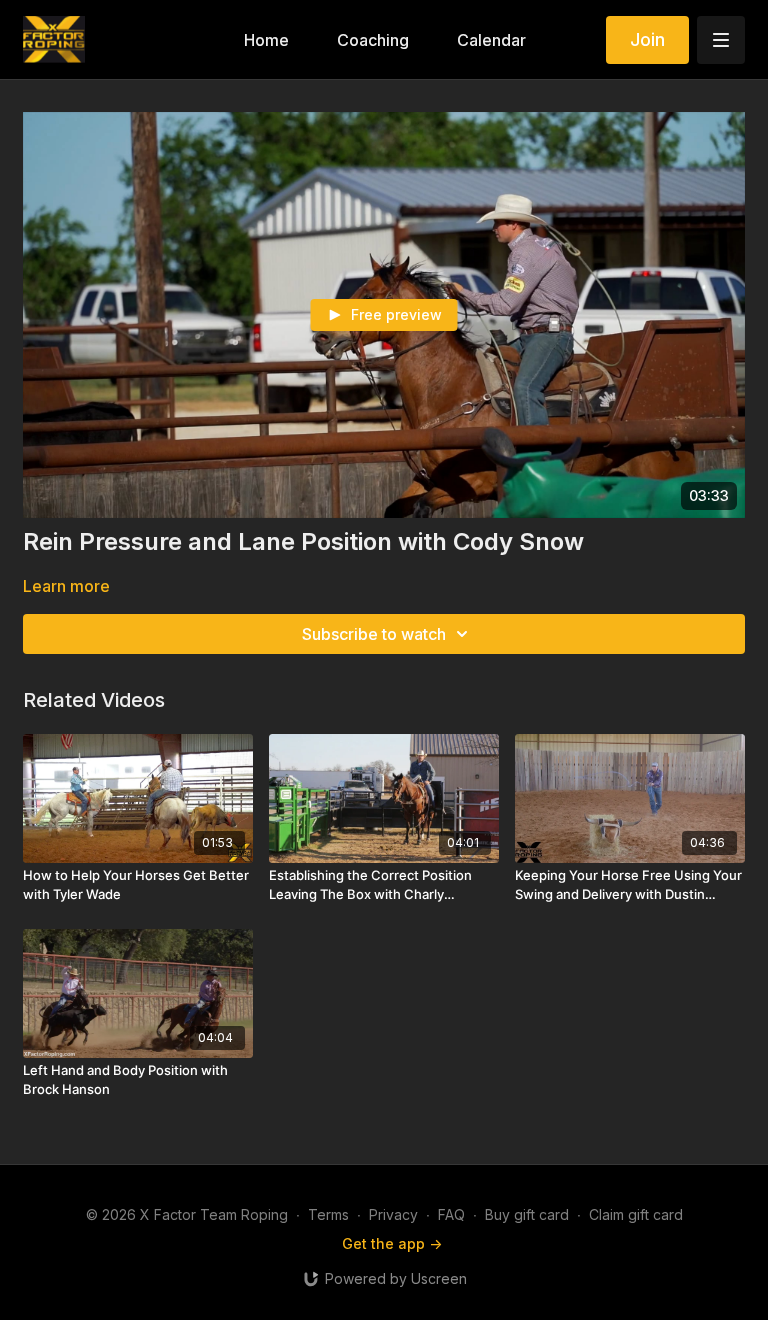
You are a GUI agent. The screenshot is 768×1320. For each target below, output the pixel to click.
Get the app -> (392, 1243)
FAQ (451, 1214)
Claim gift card (636, 1214)
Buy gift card (527, 1214)
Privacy (393, 1214)
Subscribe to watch (374, 634)
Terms (328, 1214)
